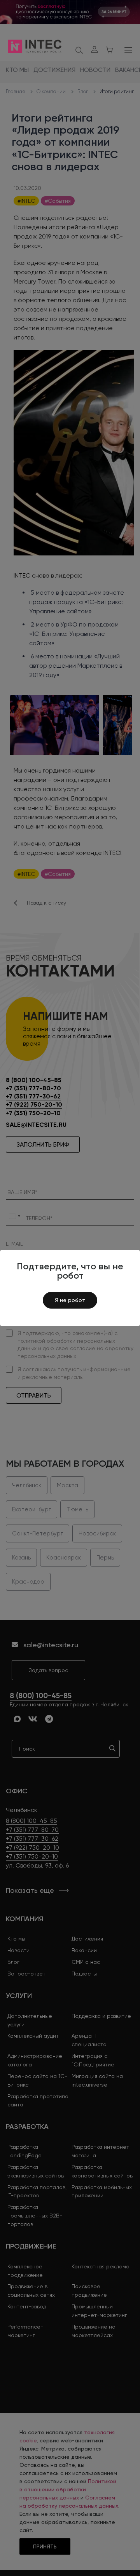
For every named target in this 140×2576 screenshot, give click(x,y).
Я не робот (70, 1300)
